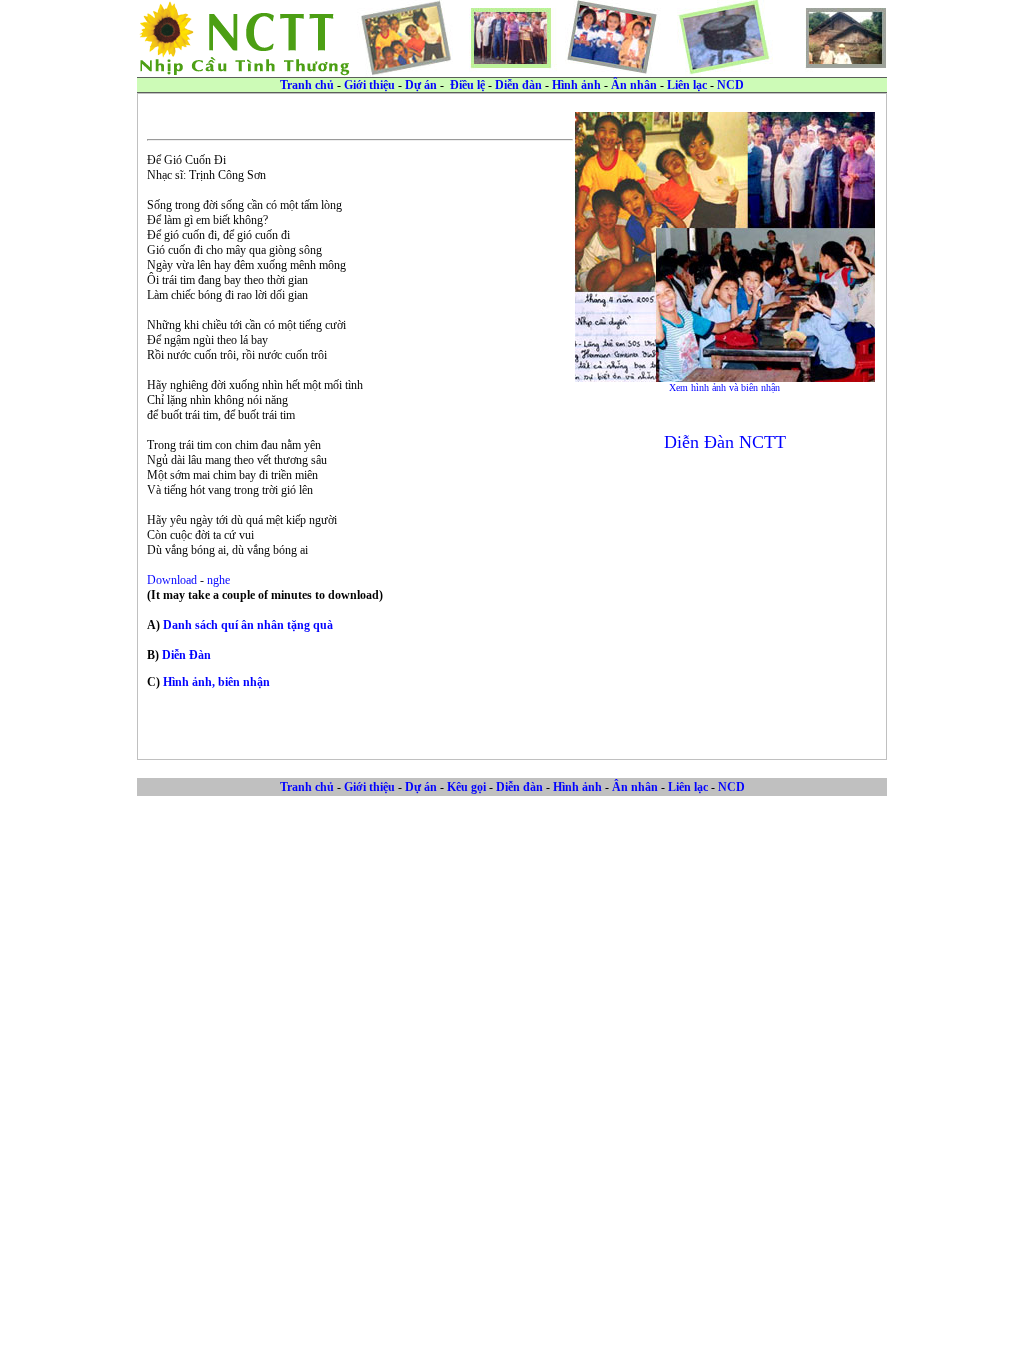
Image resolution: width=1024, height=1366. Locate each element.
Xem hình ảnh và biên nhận (724, 387)
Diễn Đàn (186, 655)
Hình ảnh (576, 85)
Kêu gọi (466, 787)
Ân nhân (634, 85)
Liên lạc (687, 85)
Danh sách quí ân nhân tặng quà (248, 625)
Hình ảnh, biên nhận (216, 682)
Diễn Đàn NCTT (725, 442)
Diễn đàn (518, 85)
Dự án (421, 85)
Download (173, 580)
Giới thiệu (369, 85)
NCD (730, 85)
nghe (218, 580)
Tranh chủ (307, 85)
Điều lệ (467, 85)
